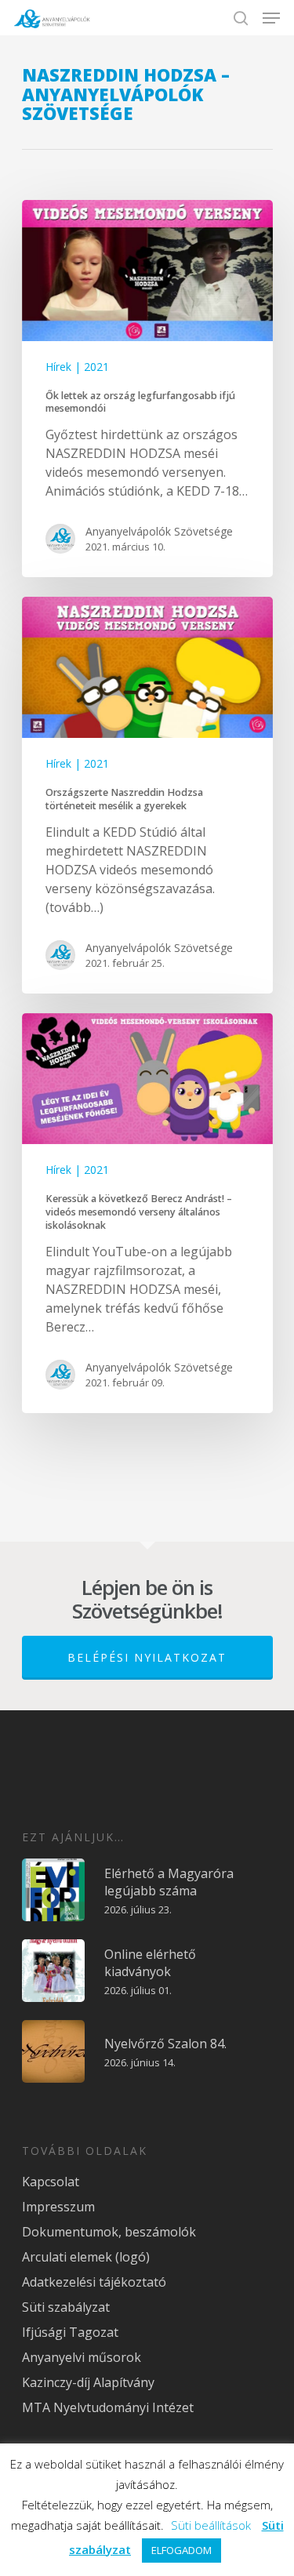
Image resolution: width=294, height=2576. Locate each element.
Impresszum (58, 2207)
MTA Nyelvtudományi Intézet (108, 2407)
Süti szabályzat (66, 2307)
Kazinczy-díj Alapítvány (88, 2382)
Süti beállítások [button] (211, 2525)
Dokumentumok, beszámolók (109, 2232)
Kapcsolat (51, 2182)
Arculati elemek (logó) (86, 2257)
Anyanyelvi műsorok (82, 2357)
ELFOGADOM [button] (181, 2550)
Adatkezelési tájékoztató (94, 2282)
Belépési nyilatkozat (147, 1657)
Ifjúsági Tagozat (70, 2332)
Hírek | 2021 (77, 367)
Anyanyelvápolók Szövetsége (159, 531)
